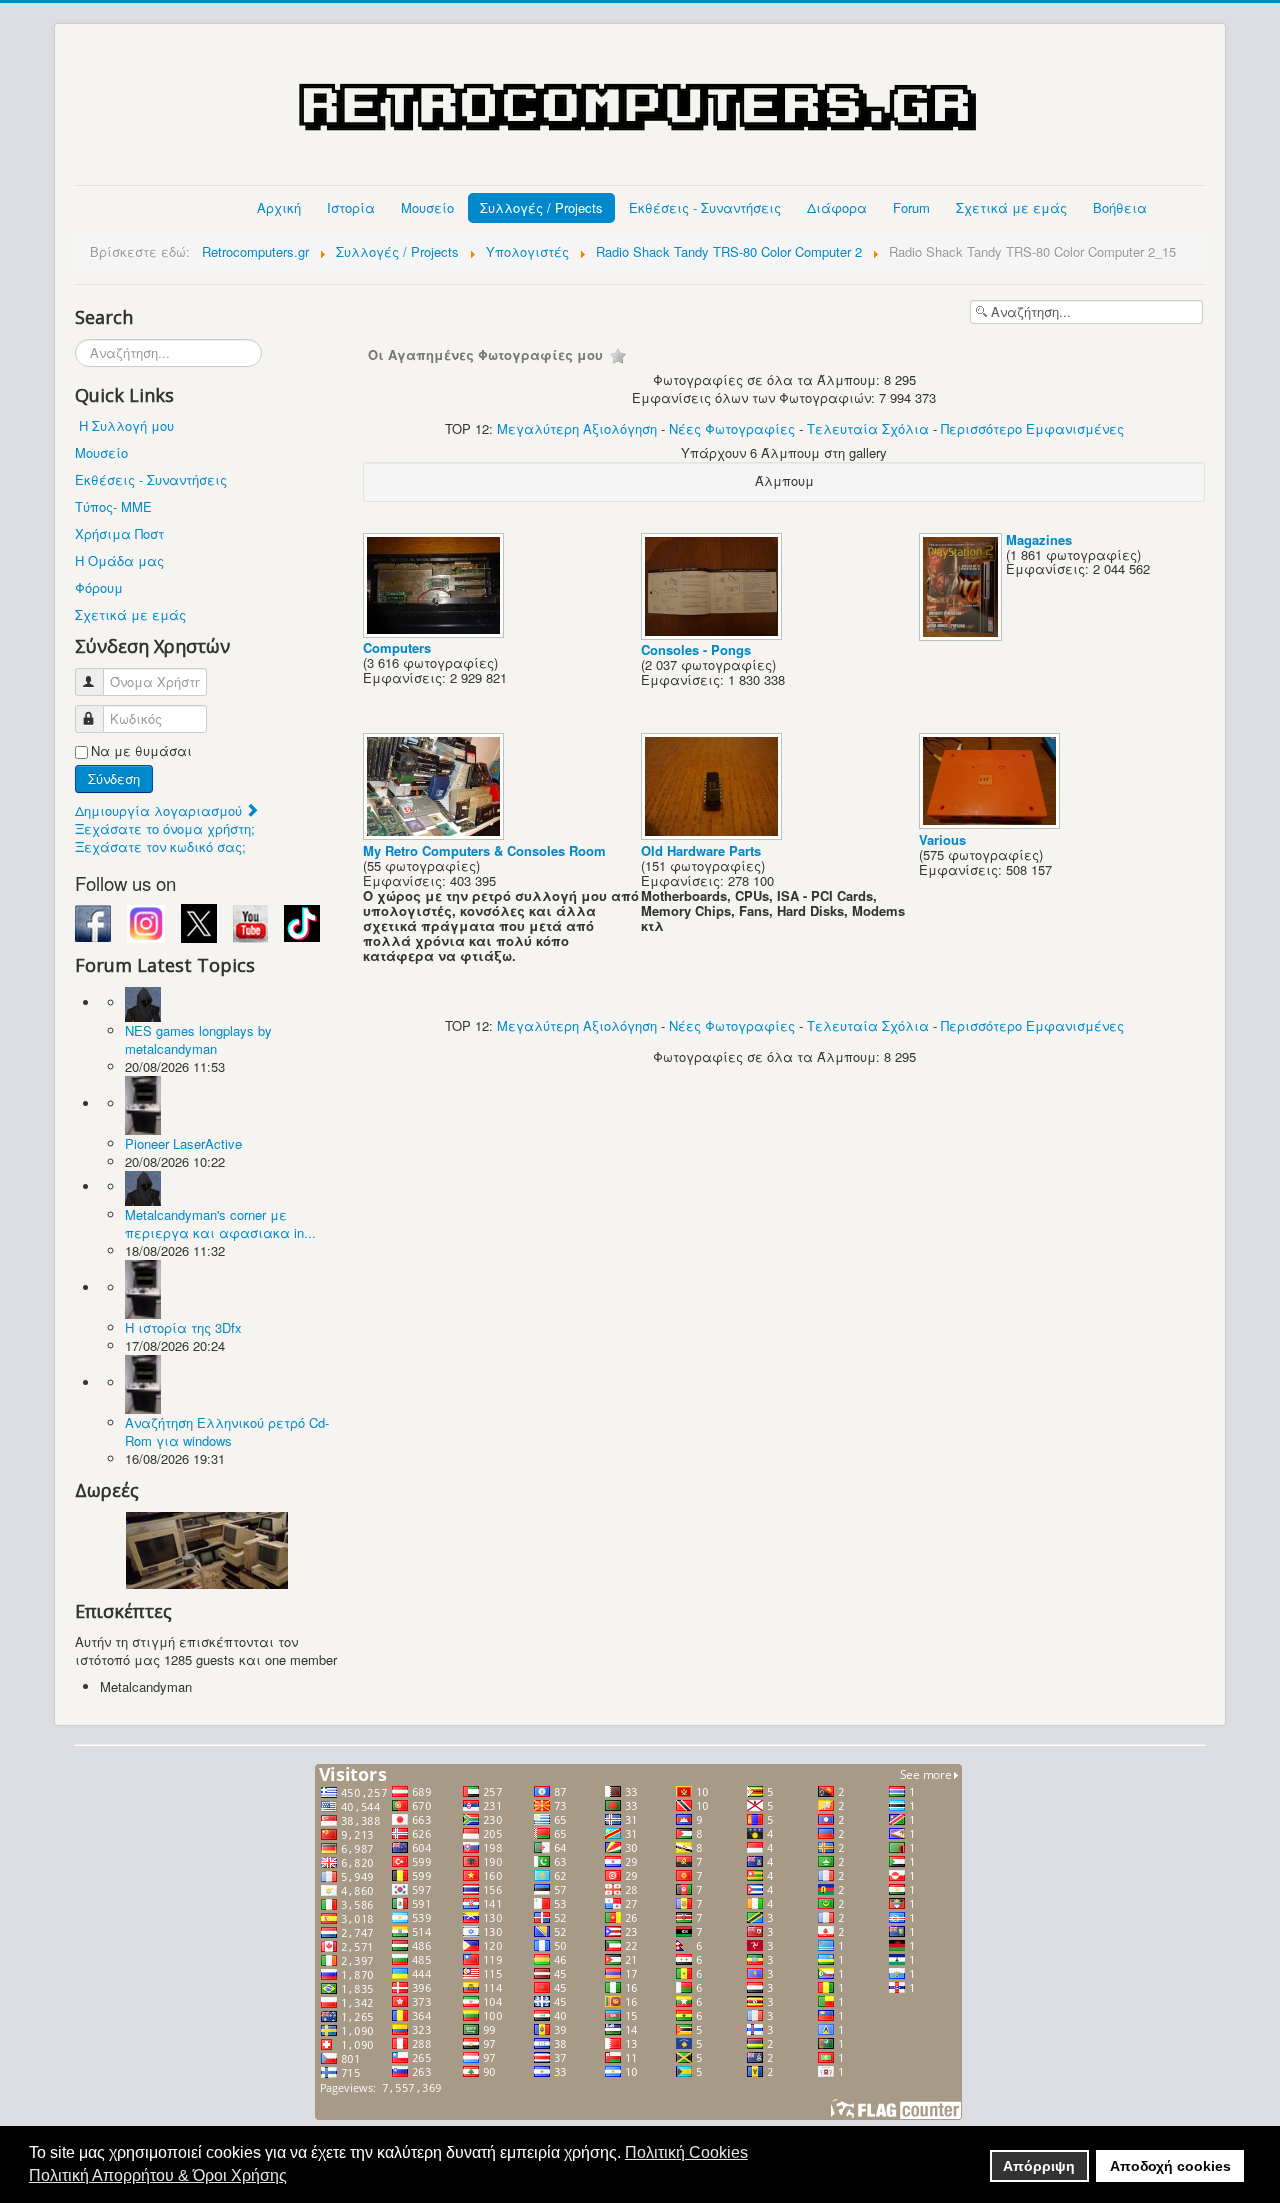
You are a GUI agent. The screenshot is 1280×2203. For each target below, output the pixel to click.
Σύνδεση (114, 778)
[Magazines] (962, 634)
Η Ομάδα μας (119, 560)
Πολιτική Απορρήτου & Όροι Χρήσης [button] (158, 2175)
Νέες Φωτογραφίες (732, 428)
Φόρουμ (99, 587)
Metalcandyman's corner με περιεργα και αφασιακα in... (220, 1223)
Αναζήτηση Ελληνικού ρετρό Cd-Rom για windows (227, 1431)
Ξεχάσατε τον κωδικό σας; (160, 846)
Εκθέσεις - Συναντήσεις (705, 207)
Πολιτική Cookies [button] (686, 2152)
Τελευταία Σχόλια (868, 428)
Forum (911, 207)
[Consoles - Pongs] (713, 633)
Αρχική (279, 207)
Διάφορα (837, 207)
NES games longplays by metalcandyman (198, 1039)
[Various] (991, 823)
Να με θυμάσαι (141, 751)
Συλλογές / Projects (541, 207)
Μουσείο (427, 207)
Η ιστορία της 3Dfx (183, 1327)
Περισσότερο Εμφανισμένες (1032, 428)
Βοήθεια (1120, 207)
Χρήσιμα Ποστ (119, 533)
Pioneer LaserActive (183, 1143)
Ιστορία (351, 207)
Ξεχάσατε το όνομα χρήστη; (165, 828)
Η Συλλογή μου (126, 425)
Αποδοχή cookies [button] (1170, 2166)
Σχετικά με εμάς (1011, 207)
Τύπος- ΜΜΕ (113, 506)
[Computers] (435, 631)
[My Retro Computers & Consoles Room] (435, 834)
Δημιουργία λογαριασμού (160, 810)
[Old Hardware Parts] (713, 834)
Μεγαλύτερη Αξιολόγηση (577, 428)
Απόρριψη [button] (1039, 2166)
